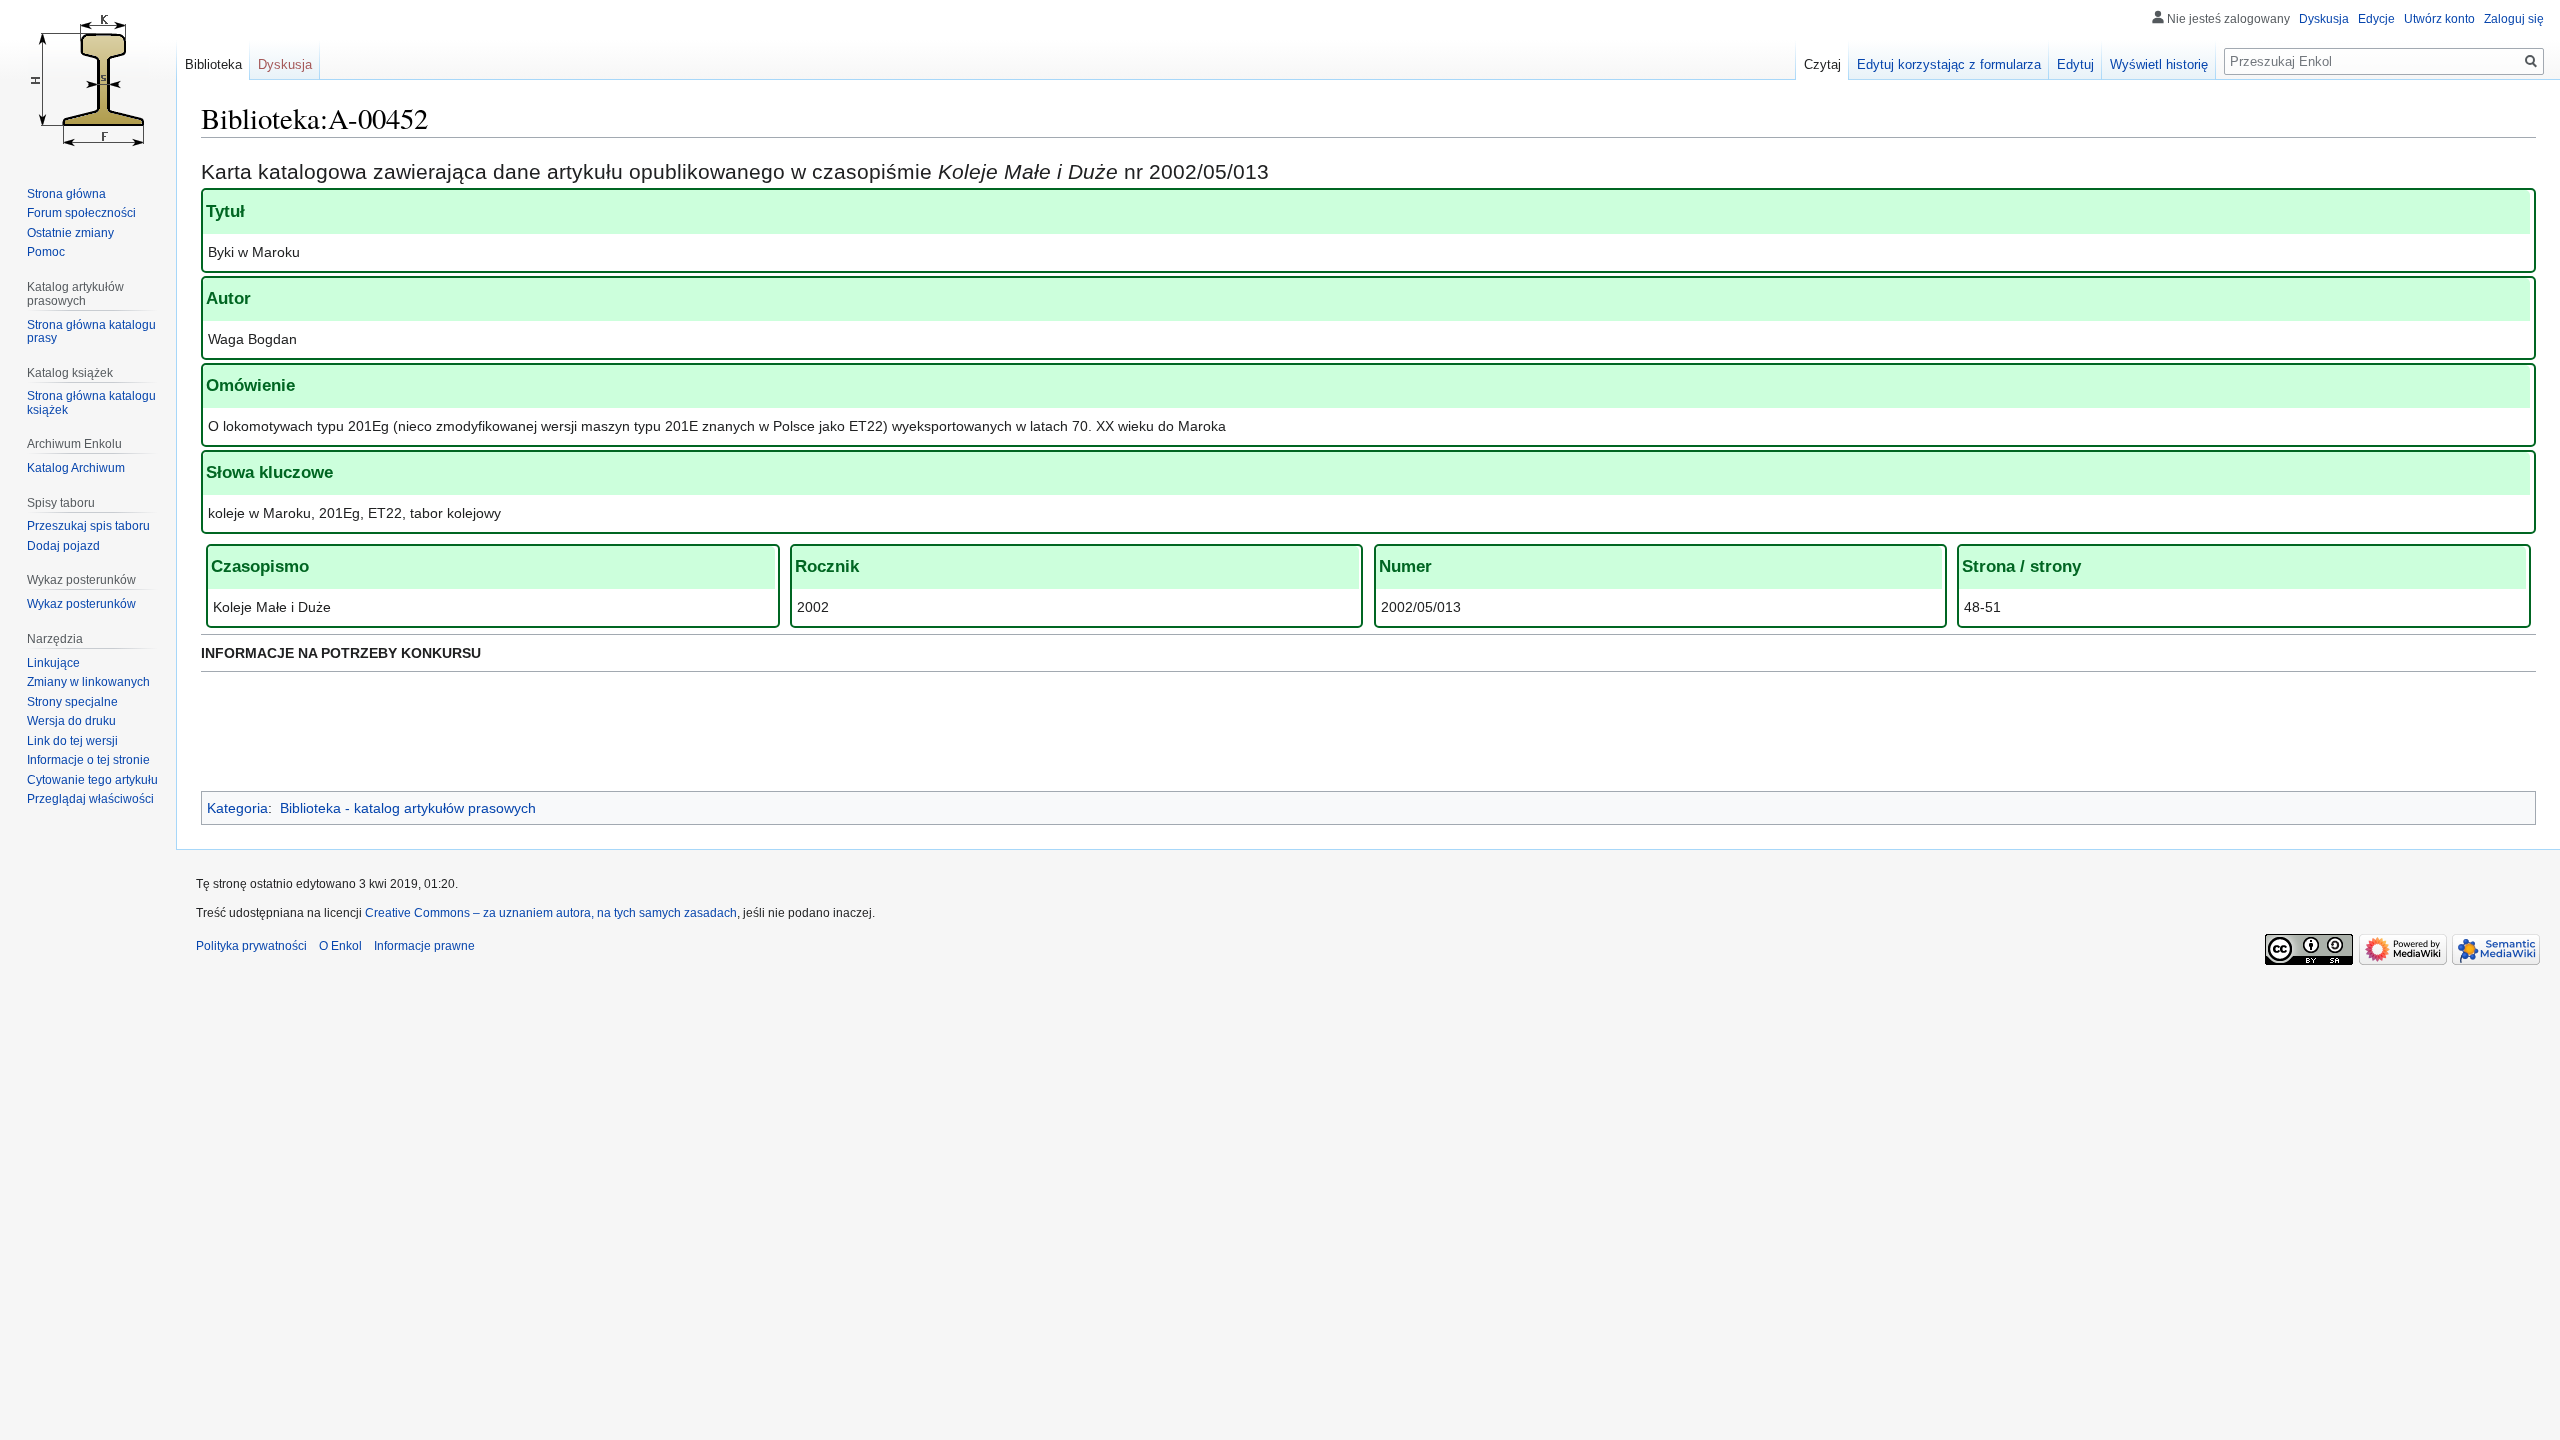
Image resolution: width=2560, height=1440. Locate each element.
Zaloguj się (2514, 19)
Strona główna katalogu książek (91, 403)
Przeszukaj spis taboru (88, 526)
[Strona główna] (88, 80)
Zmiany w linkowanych (88, 682)
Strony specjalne (72, 702)
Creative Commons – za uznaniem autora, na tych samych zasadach (551, 913)
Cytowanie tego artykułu (92, 780)
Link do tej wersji (72, 741)
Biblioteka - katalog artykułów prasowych (408, 808)
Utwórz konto (2439, 19)
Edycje (2376, 19)
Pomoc (46, 252)
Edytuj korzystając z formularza (1949, 64)
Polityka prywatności (251, 946)
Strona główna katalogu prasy (91, 332)
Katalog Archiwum (76, 468)
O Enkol (340, 946)
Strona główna (66, 194)
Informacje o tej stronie (88, 760)
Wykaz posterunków (81, 604)
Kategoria (237, 808)
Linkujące (53, 663)
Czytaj (1822, 64)
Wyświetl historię (2159, 64)
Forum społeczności (81, 213)
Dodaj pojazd (63, 546)
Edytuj (2075, 64)
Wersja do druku (71, 721)
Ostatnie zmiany (70, 233)
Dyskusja (2324, 19)
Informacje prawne (424, 946)
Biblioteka (213, 64)
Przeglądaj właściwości (90, 799)
